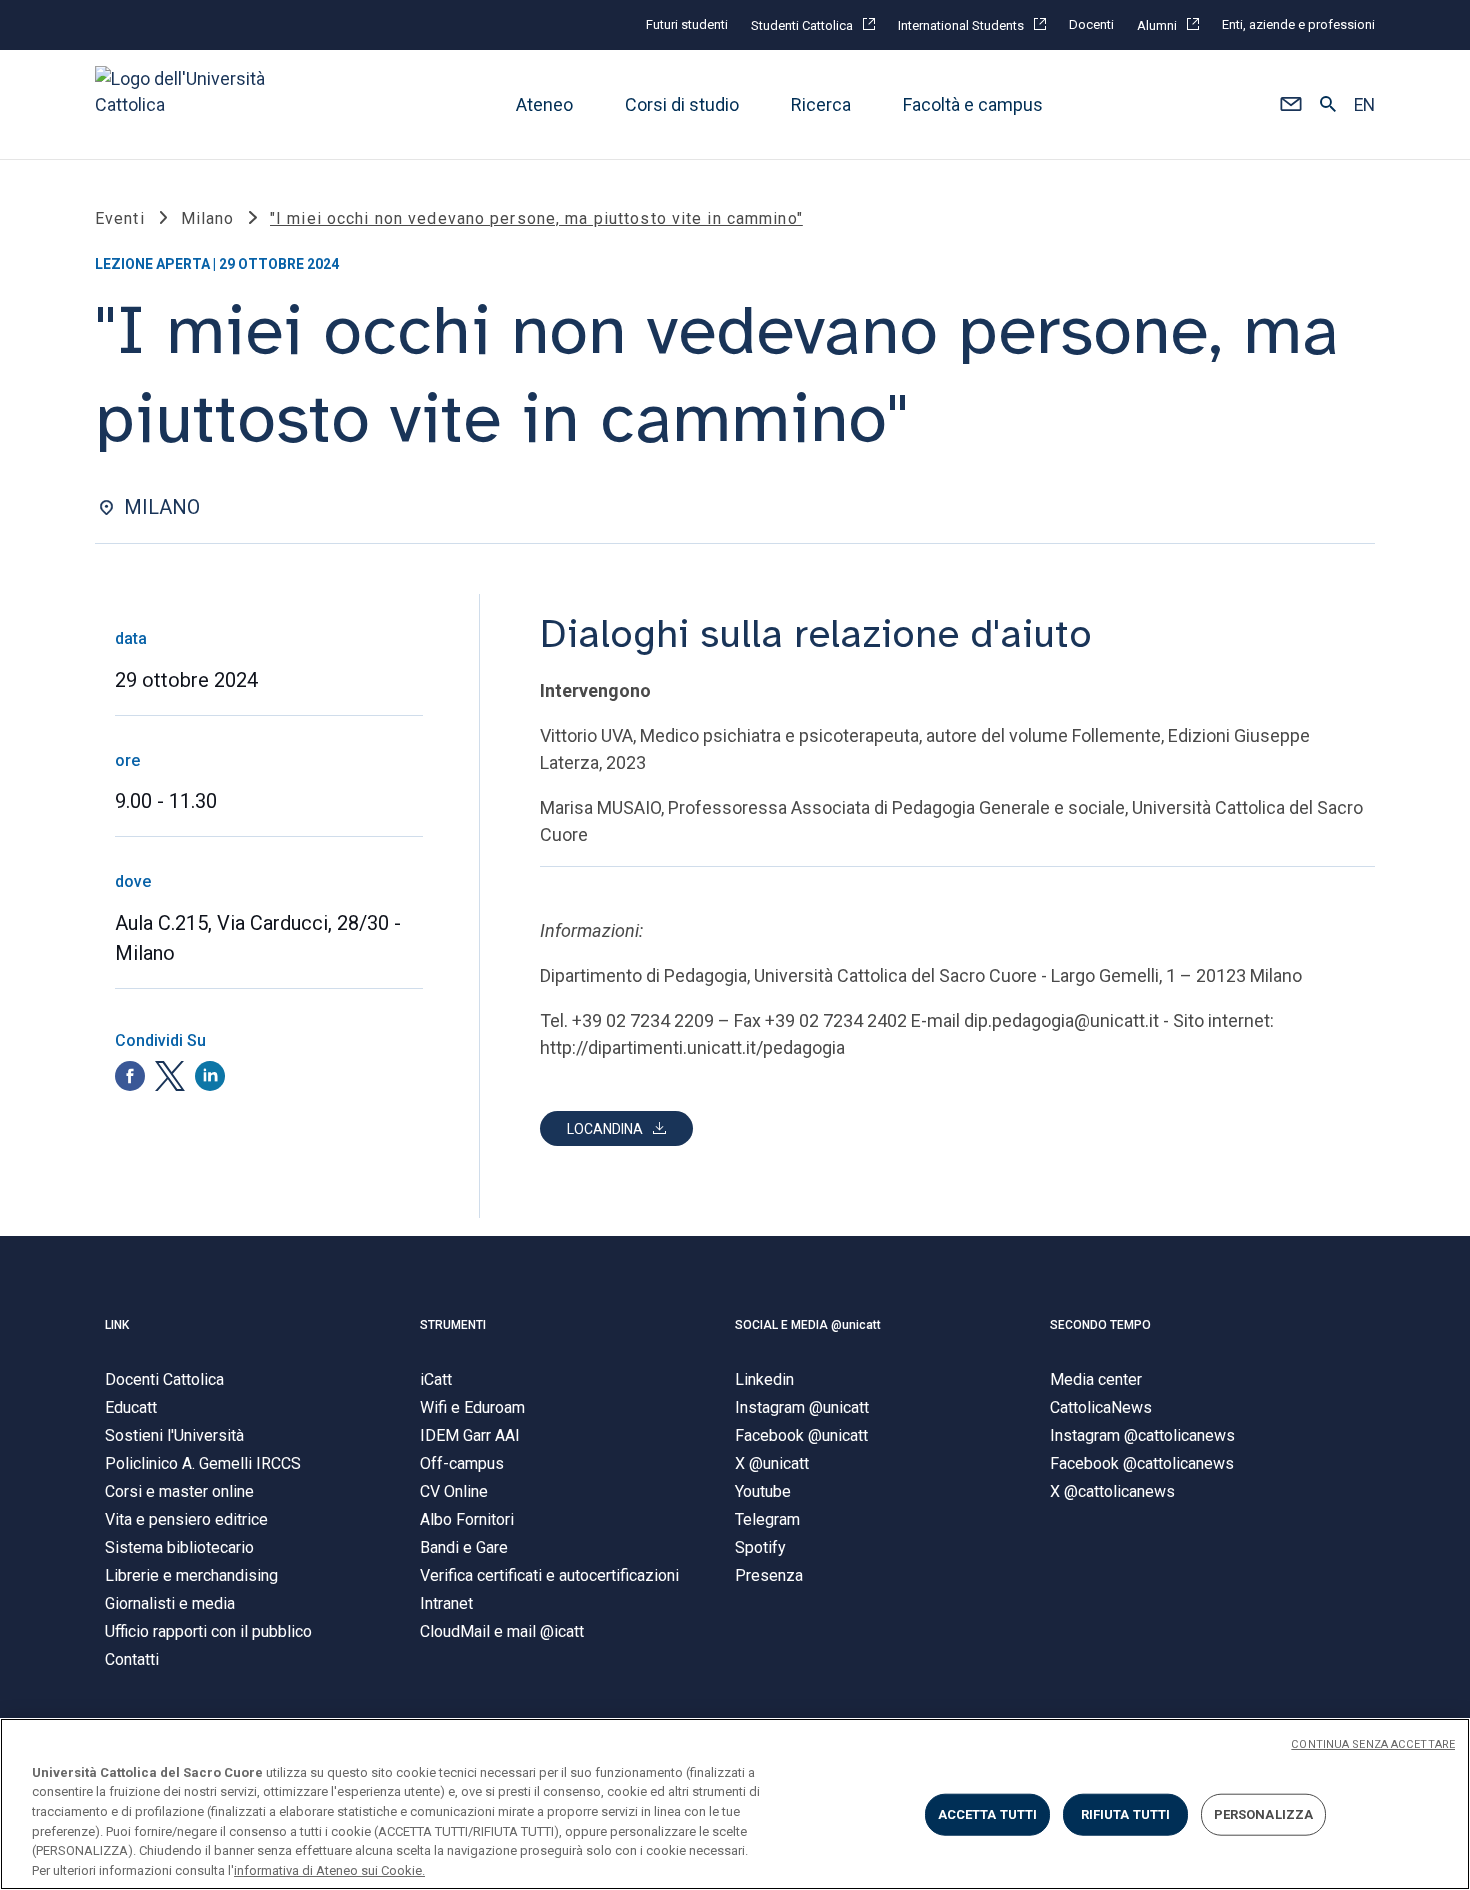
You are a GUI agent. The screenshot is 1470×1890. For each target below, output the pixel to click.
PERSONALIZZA (1264, 1814)
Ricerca (821, 104)
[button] (1290, 105)
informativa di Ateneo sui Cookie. (329, 1869)
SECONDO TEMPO (1100, 1325)
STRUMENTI (453, 1325)
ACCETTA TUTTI (988, 1814)
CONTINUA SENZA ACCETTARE (1373, 1744)
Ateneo (544, 104)
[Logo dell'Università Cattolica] (189, 104)
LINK (117, 1325)
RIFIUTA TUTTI (1126, 1814)
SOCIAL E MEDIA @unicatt (808, 1325)
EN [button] (1364, 105)
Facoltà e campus (973, 104)
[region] (735, 1804)
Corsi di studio (682, 104)
